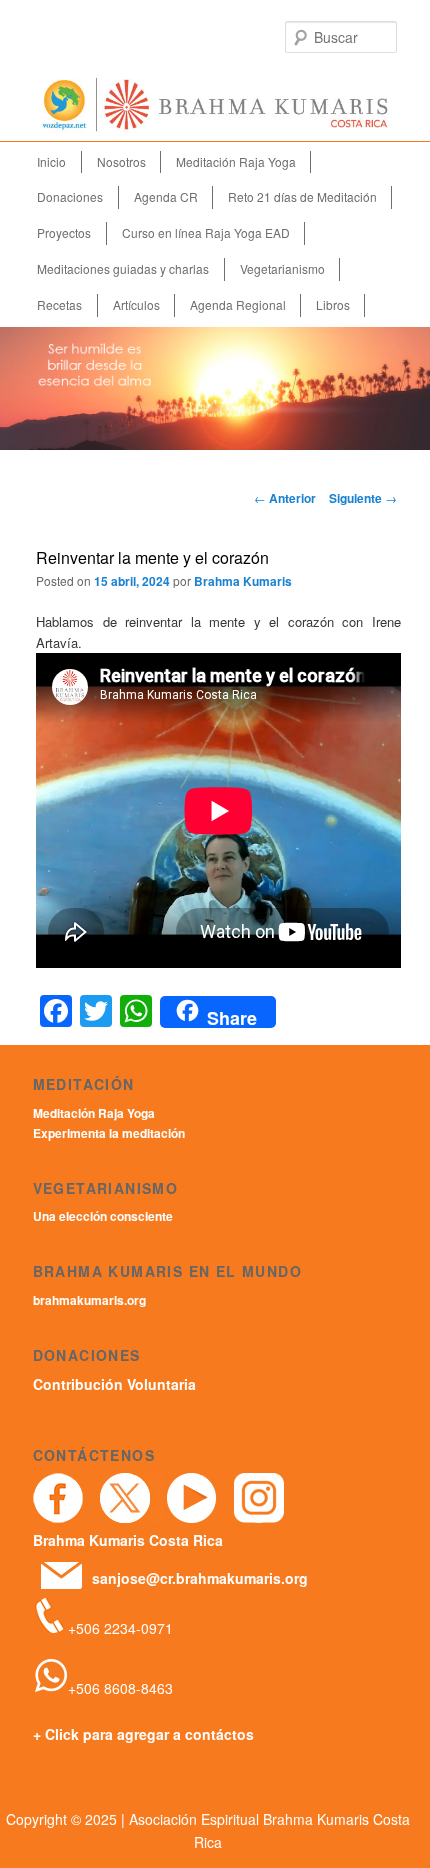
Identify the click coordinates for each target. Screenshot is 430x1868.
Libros (333, 304)
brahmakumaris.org (89, 1300)
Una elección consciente (103, 1216)
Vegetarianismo (282, 268)
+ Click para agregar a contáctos (143, 1734)
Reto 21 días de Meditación (302, 196)
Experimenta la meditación (109, 1133)
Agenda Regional (238, 304)
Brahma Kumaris (243, 581)
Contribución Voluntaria (114, 1384)
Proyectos (64, 232)
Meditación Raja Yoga (236, 161)
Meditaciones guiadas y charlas (123, 268)
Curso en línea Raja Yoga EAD (206, 232)
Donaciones (70, 196)
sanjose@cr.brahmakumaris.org (200, 1578)
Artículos (136, 304)
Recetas (59, 304)
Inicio (51, 161)
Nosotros (121, 161)
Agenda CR (166, 196)
